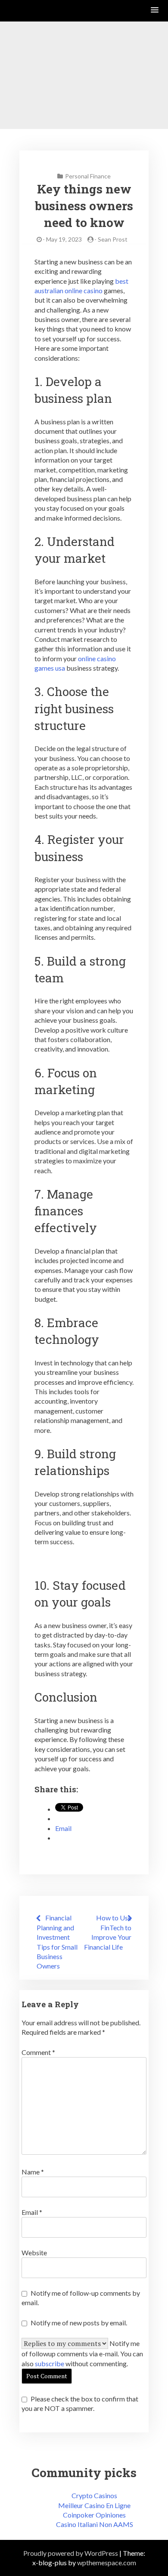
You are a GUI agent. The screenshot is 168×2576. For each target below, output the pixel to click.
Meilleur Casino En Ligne (94, 2505)
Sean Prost (113, 239)
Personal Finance (88, 176)
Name (33, 2172)
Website (34, 2252)
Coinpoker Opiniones (94, 2515)
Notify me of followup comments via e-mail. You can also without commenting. (82, 2353)
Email (32, 2212)
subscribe (50, 2363)
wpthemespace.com (107, 2562)
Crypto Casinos (94, 2495)
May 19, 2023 (64, 239)
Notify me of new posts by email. (79, 2323)
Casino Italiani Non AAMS (95, 2524)
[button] (155, 11)
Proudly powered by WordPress (71, 2553)
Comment (38, 2052)
